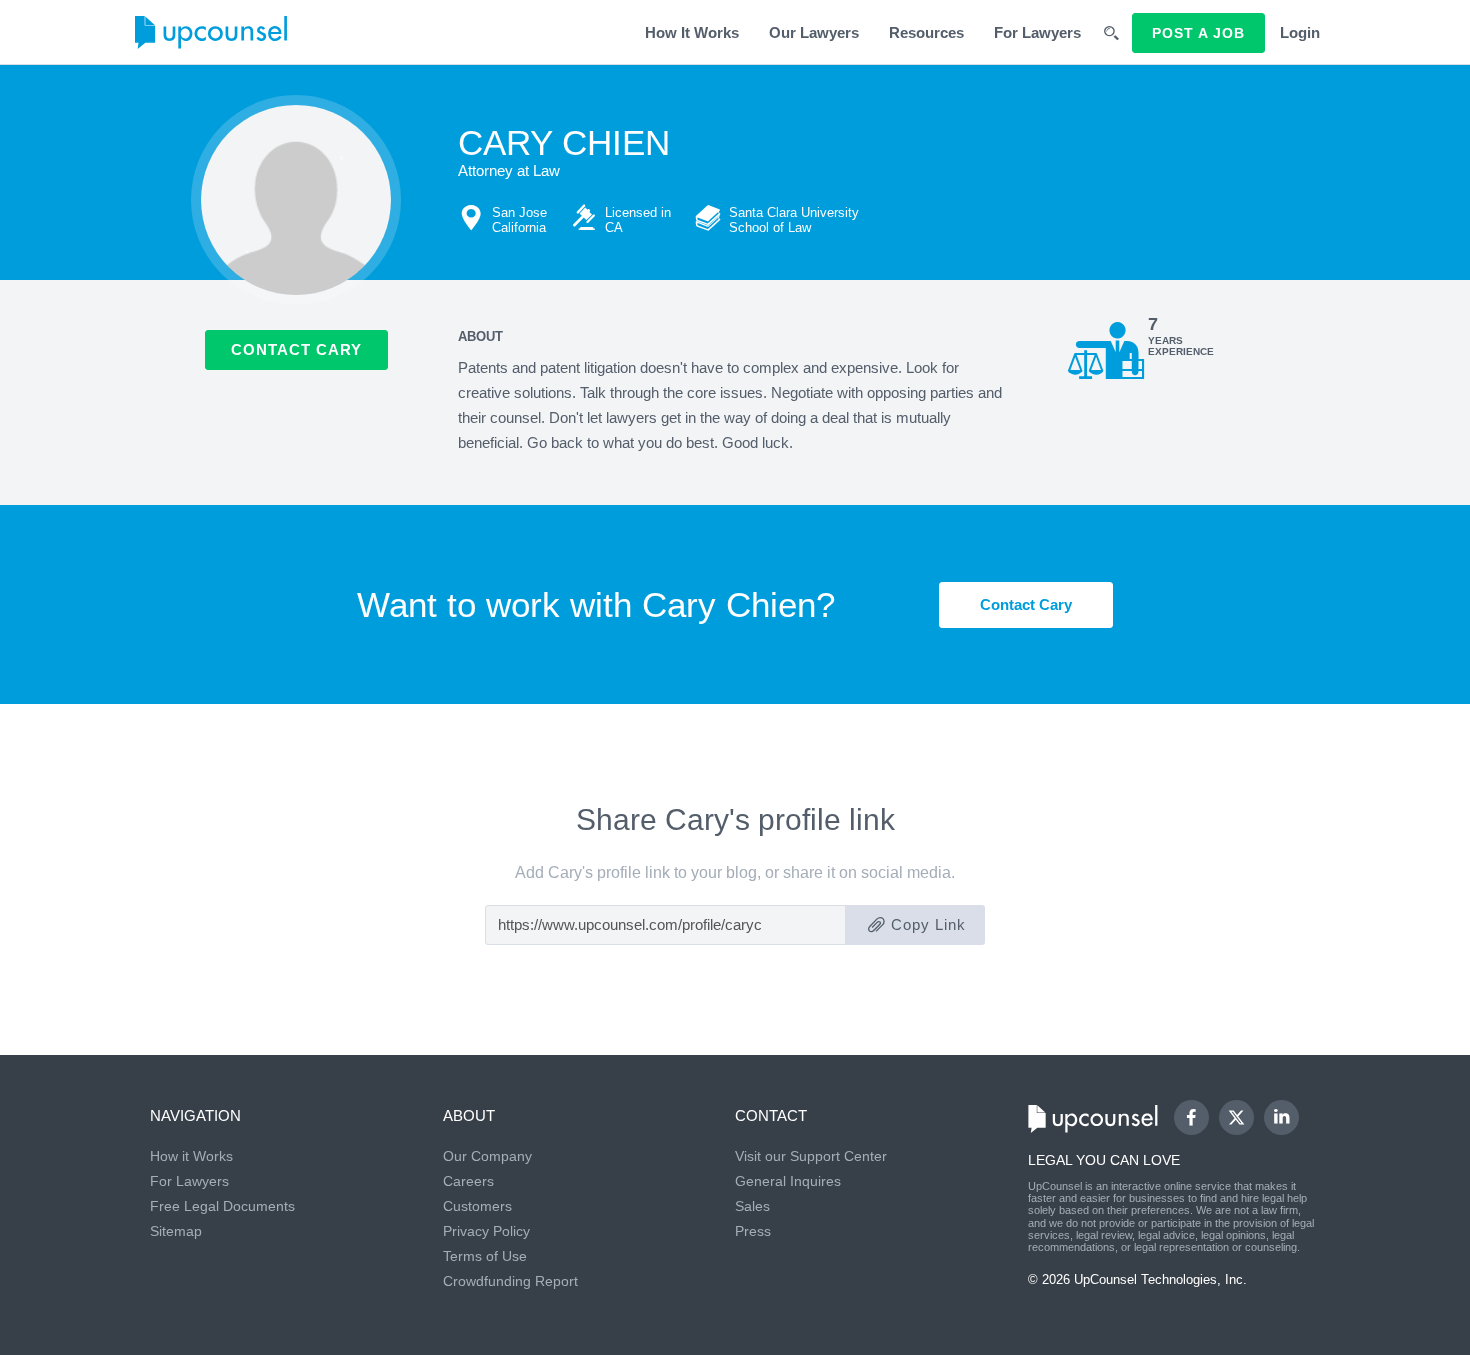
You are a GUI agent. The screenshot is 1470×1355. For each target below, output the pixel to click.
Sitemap (176, 1231)
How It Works (692, 32)
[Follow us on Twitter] (1236, 1118)
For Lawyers (1037, 32)
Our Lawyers (814, 32)
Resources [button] (926, 32)
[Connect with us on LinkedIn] (1281, 1117)
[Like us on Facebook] (1191, 1117)
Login (1300, 32)
